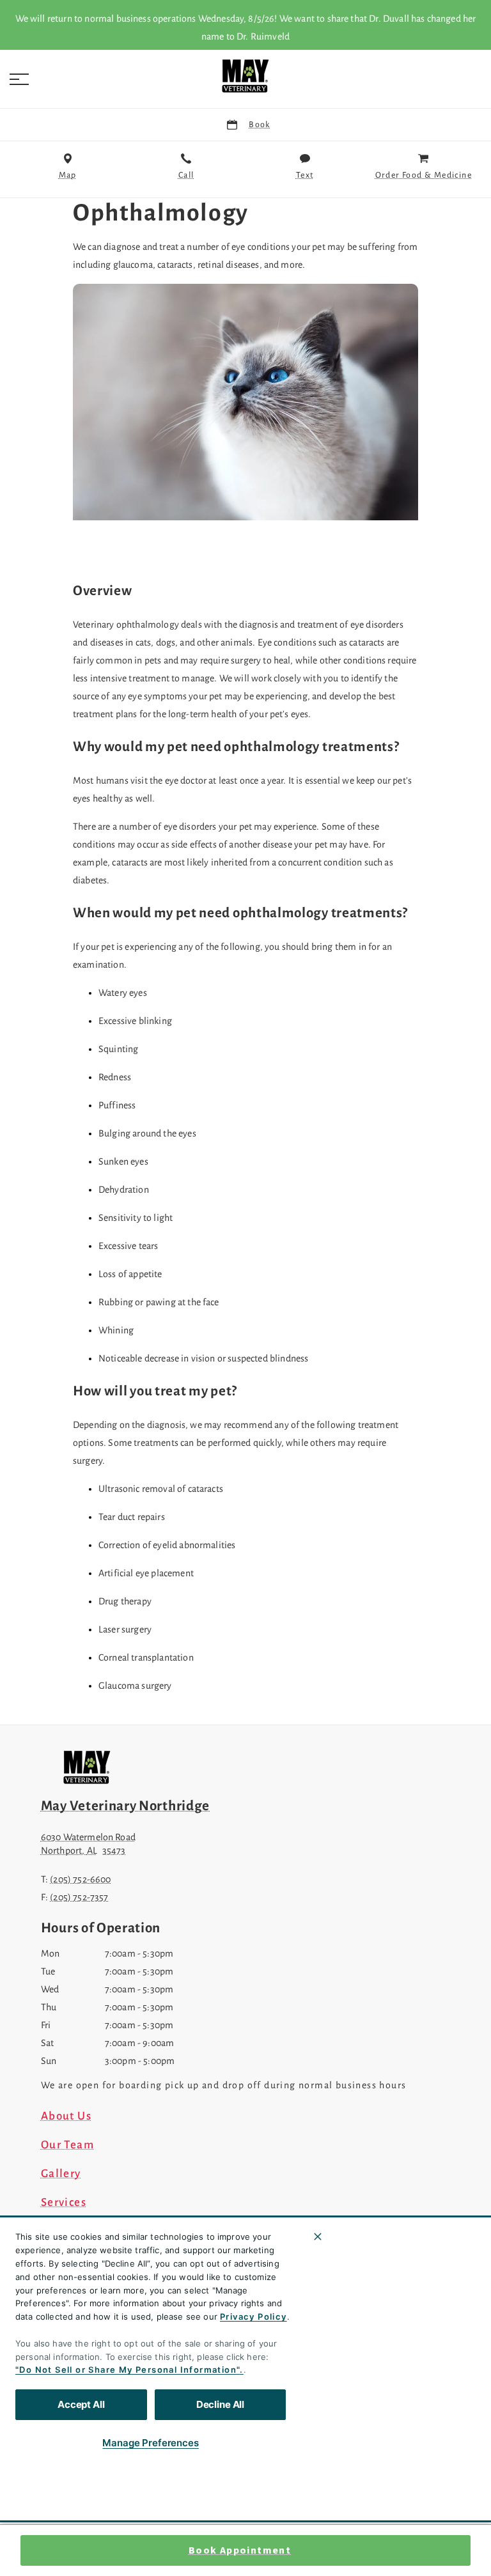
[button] (19, 79)
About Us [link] (66, 2116)
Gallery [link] (61, 2174)
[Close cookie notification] (318, 2237)
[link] (245, 76)
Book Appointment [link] (240, 2550)
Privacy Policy (253, 2316)
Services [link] (64, 2203)
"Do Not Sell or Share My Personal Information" (128, 2370)
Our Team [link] (67, 2145)
